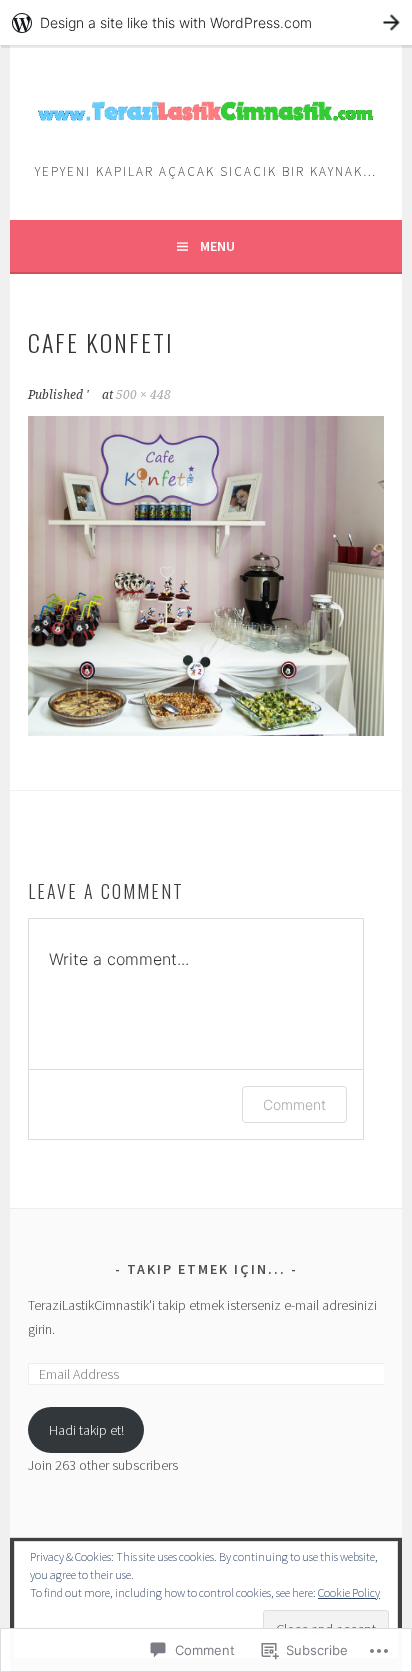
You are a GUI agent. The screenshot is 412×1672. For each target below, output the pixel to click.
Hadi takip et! (86, 1430)
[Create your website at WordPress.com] (206, 22)
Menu (217, 246)
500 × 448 (143, 395)
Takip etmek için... (206, 1269)
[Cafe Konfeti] (206, 730)
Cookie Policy (349, 1592)
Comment (294, 1104)
